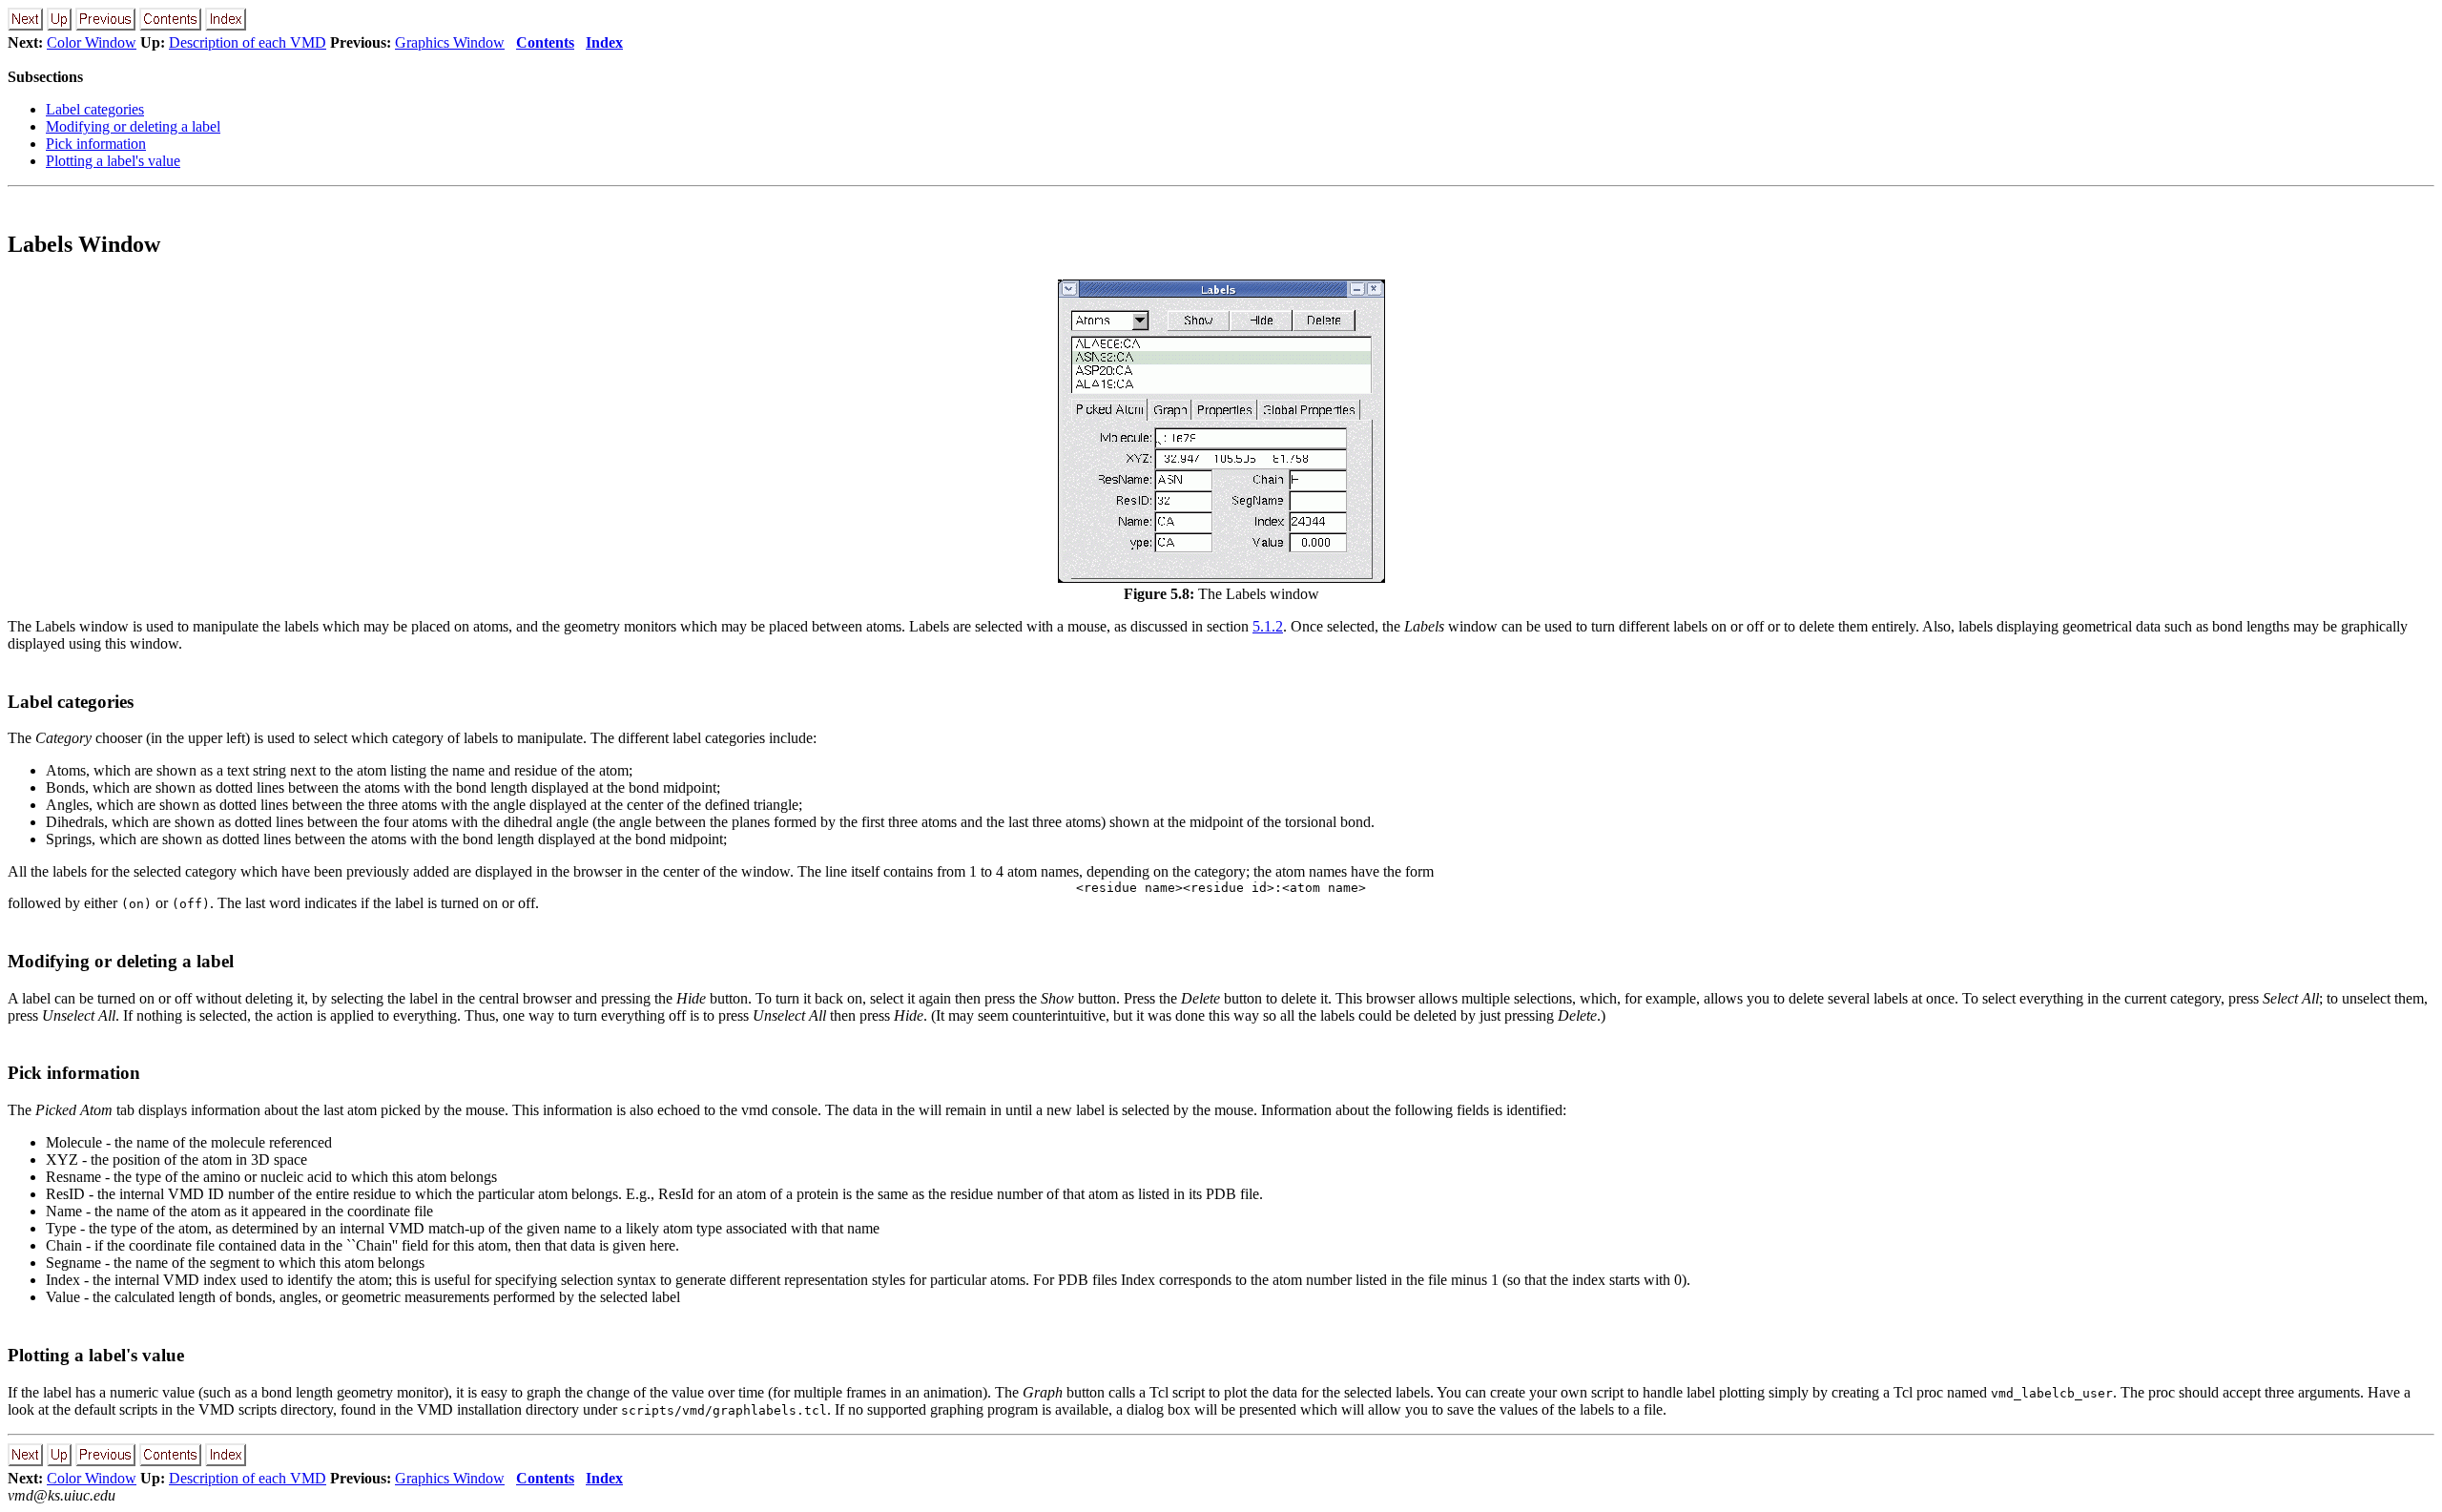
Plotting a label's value (113, 161)
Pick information (96, 144)
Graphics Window (450, 42)
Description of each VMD (248, 42)
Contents (545, 42)
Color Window (92, 42)
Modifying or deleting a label (133, 126)
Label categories (95, 109)
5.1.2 (1268, 626)
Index (604, 42)
